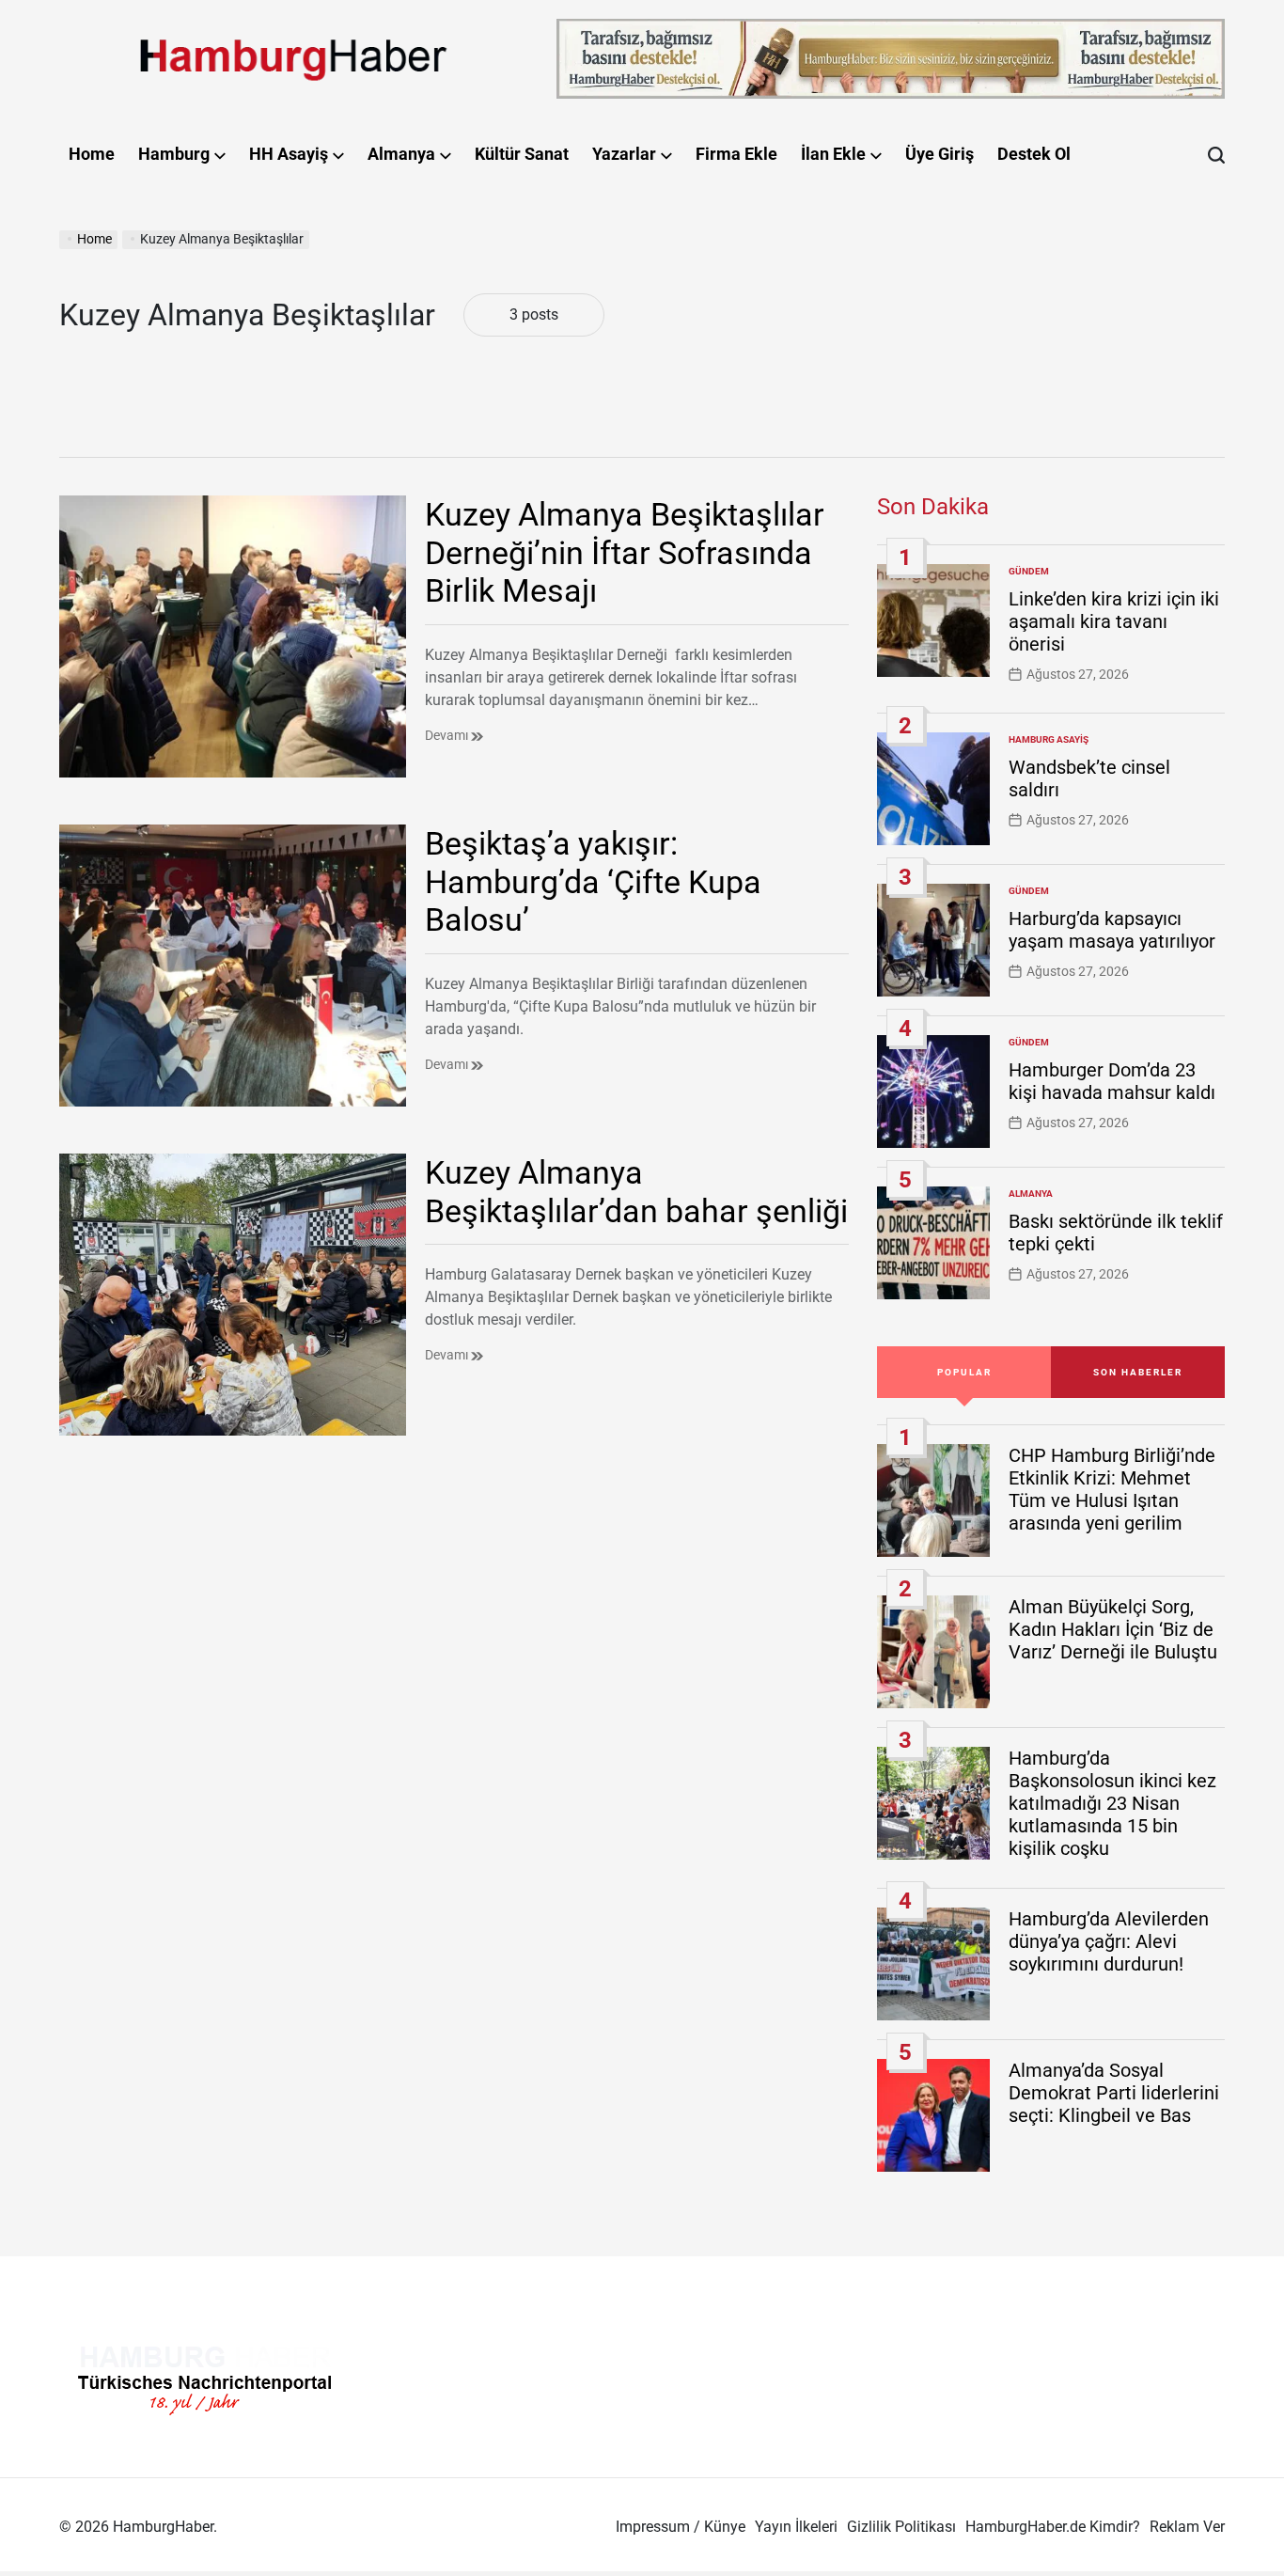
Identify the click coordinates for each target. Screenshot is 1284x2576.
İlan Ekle (833, 154)
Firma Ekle (736, 154)
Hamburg (174, 154)
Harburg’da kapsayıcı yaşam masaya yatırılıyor (1112, 930)
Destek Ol (1034, 154)
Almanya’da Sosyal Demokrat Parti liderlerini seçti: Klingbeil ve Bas (1114, 2093)
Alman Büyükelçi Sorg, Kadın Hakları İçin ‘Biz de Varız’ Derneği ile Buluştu (1113, 1629)
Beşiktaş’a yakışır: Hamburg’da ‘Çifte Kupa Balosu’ (593, 882)
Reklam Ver (1187, 2527)
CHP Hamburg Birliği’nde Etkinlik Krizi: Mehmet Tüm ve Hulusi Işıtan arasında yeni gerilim (1112, 1489)
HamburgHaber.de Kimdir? (1053, 2527)
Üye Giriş (940, 154)
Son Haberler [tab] (1138, 1372)
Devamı (448, 735)
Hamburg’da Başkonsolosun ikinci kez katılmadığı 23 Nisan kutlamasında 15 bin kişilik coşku (1112, 1803)
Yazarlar (624, 154)
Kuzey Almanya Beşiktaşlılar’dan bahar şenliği (636, 1192)
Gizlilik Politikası (901, 2527)
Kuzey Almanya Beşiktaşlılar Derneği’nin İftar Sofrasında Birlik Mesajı (625, 553)
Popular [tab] (964, 1372)
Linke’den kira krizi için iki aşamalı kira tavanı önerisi (1114, 621)
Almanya (401, 154)
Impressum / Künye (681, 2527)
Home (92, 154)
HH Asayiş (289, 154)
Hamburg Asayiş (1049, 739)
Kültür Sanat (522, 154)
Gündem (1029, 571)
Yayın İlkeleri (796, 2527)
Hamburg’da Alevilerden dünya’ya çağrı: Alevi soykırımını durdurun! (1109, 1941)
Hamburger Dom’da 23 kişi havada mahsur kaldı (1112, 1081)
